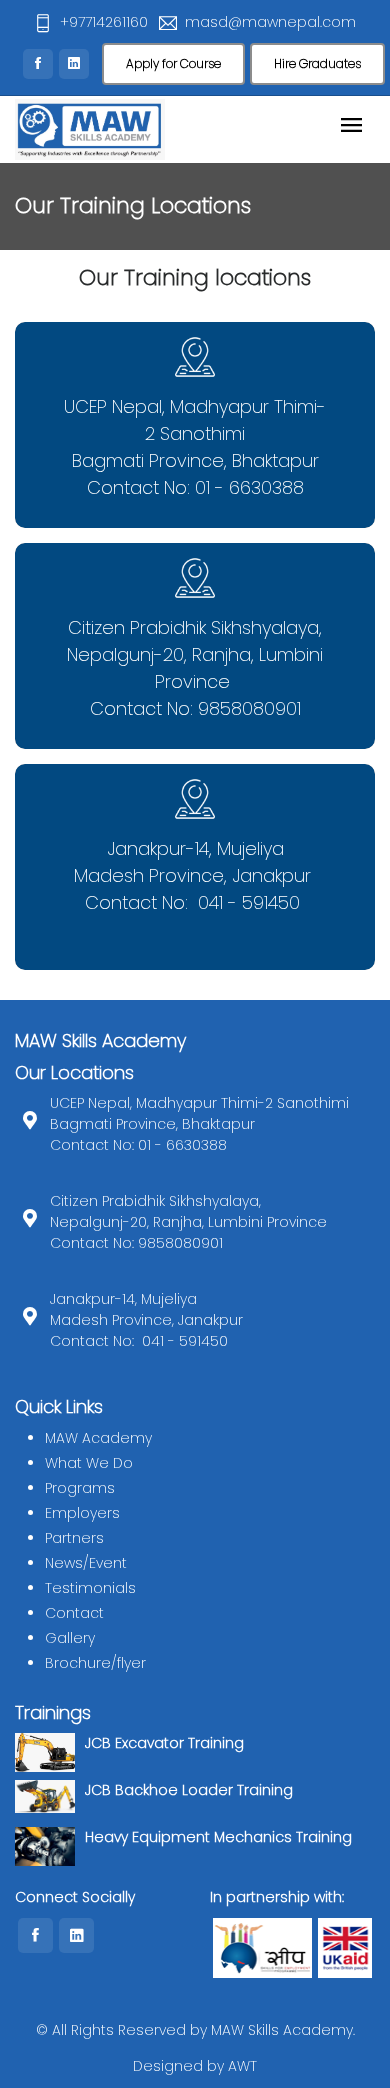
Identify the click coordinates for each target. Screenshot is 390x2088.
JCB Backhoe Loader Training (189, 1790)
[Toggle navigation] (351, 126)
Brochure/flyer (95, 1663)
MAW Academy (98, 1438)
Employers (82, 1513)
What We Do (89, 1463)
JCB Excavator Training (164, 1743)
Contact (74, 1613)
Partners (74, 1538)
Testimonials (90, 1588)
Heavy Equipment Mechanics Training (218, 1837)
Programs (80, 1488)
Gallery (70, 1638)
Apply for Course (173, 63)
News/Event (86, 1563)
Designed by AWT (195, 2066)
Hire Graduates (317, 63)
